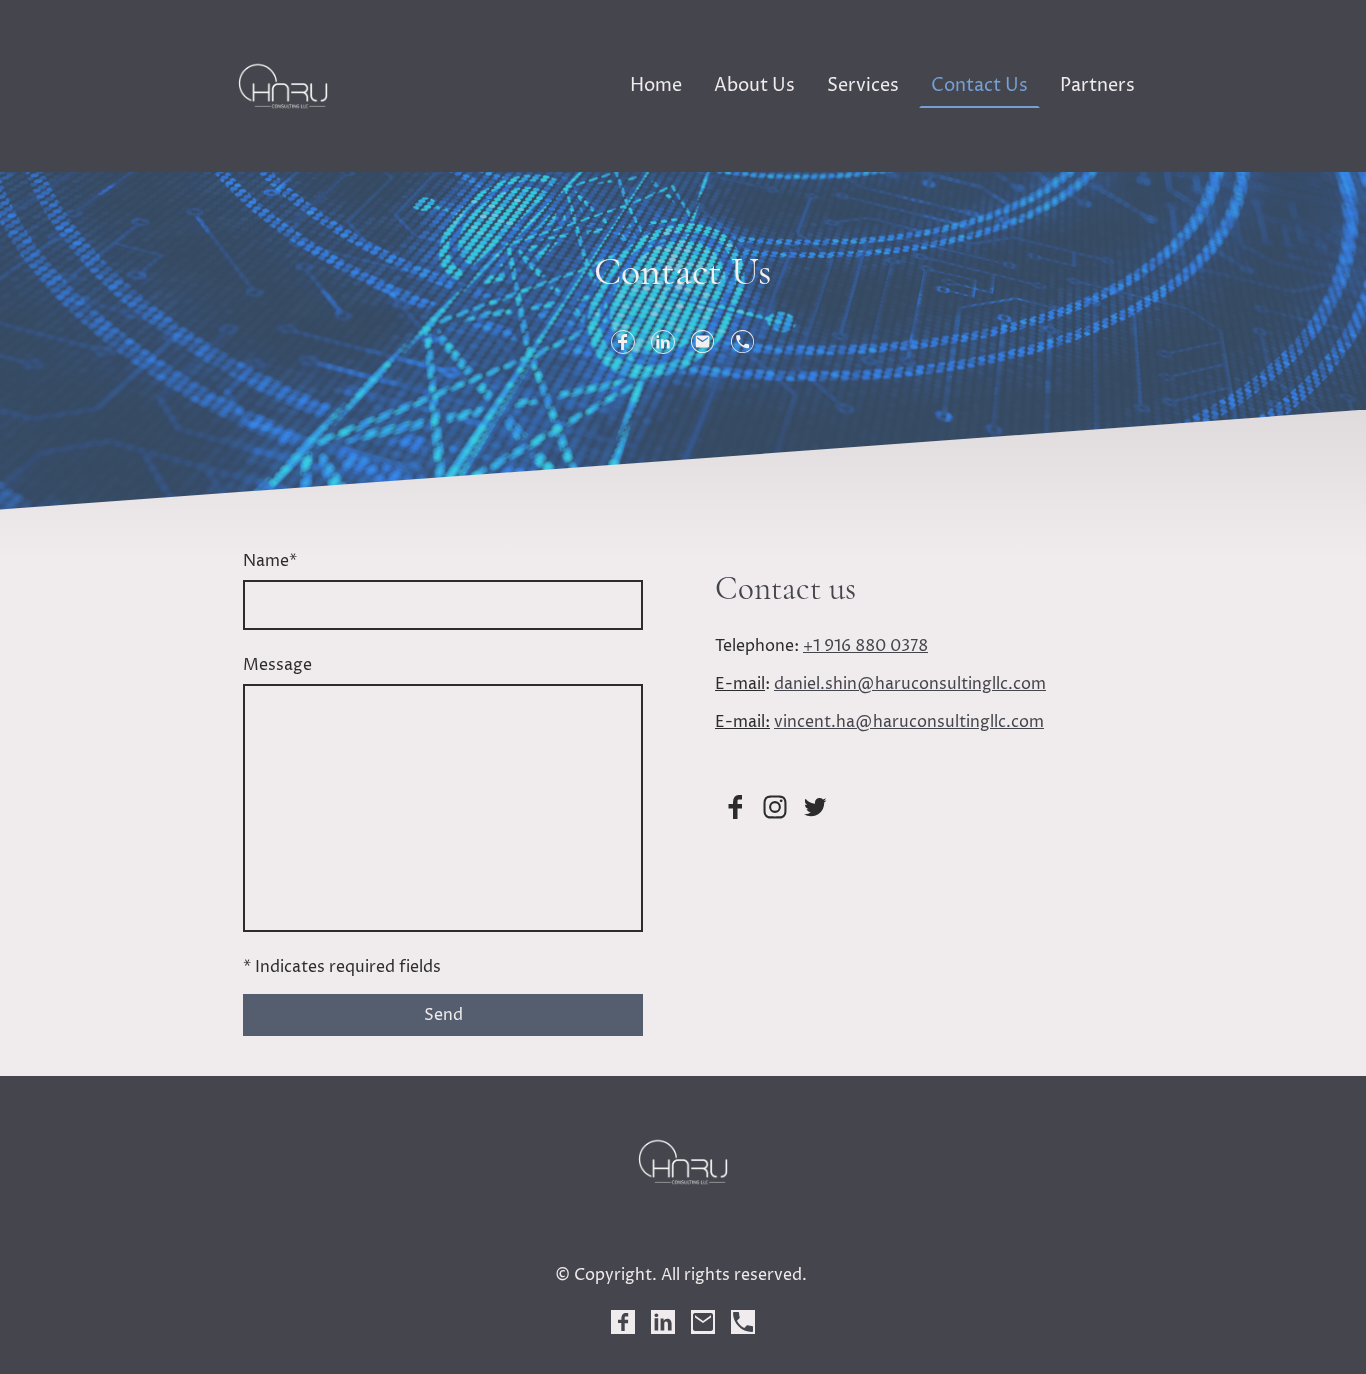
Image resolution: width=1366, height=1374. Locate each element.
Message (277, 665)
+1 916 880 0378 (865, 646)
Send (443, 1015)
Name (270, 561)
